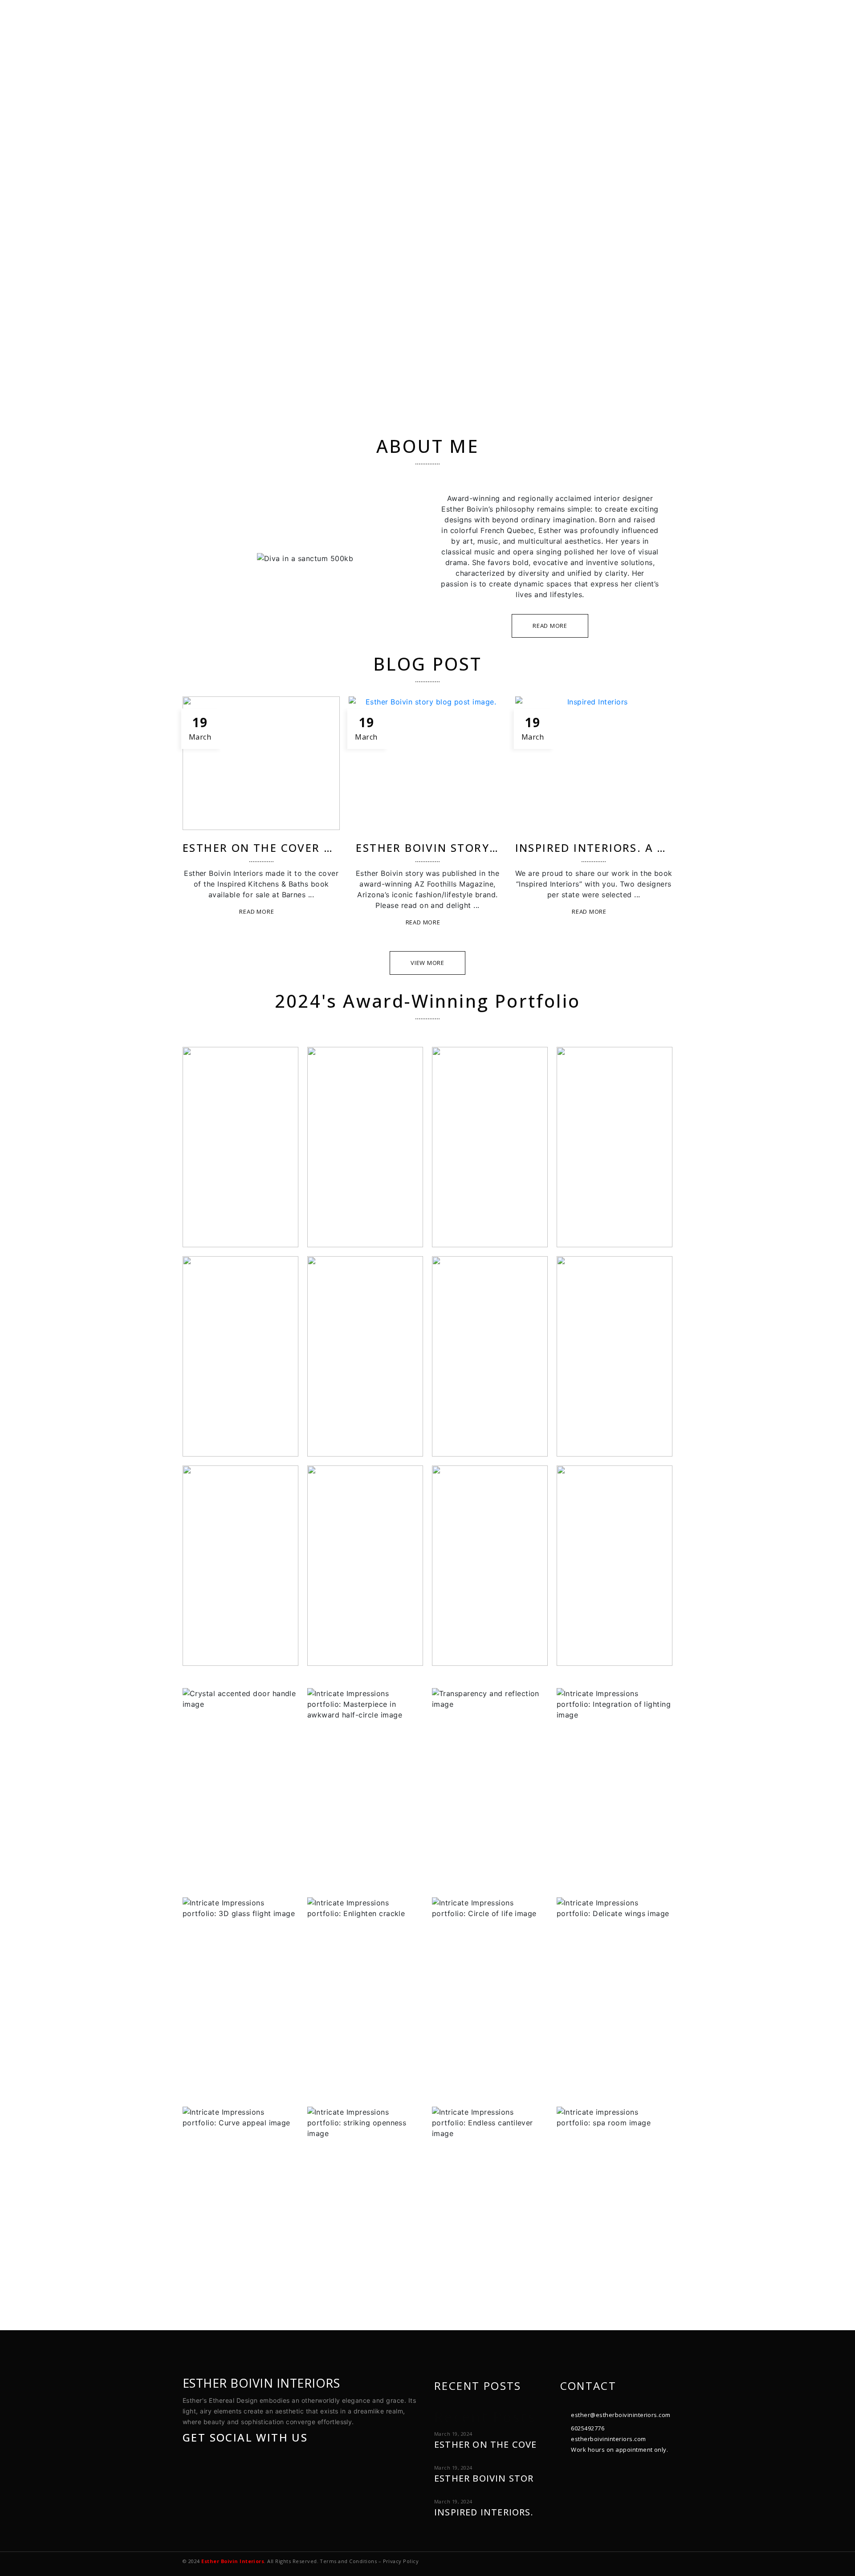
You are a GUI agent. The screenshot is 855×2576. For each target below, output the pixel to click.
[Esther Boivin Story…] (427, 763)
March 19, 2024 (453, 2434)
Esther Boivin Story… (427, 848)
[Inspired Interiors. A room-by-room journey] (594, 763)
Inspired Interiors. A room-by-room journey (664, 848)
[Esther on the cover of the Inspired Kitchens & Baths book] (261, 763)
